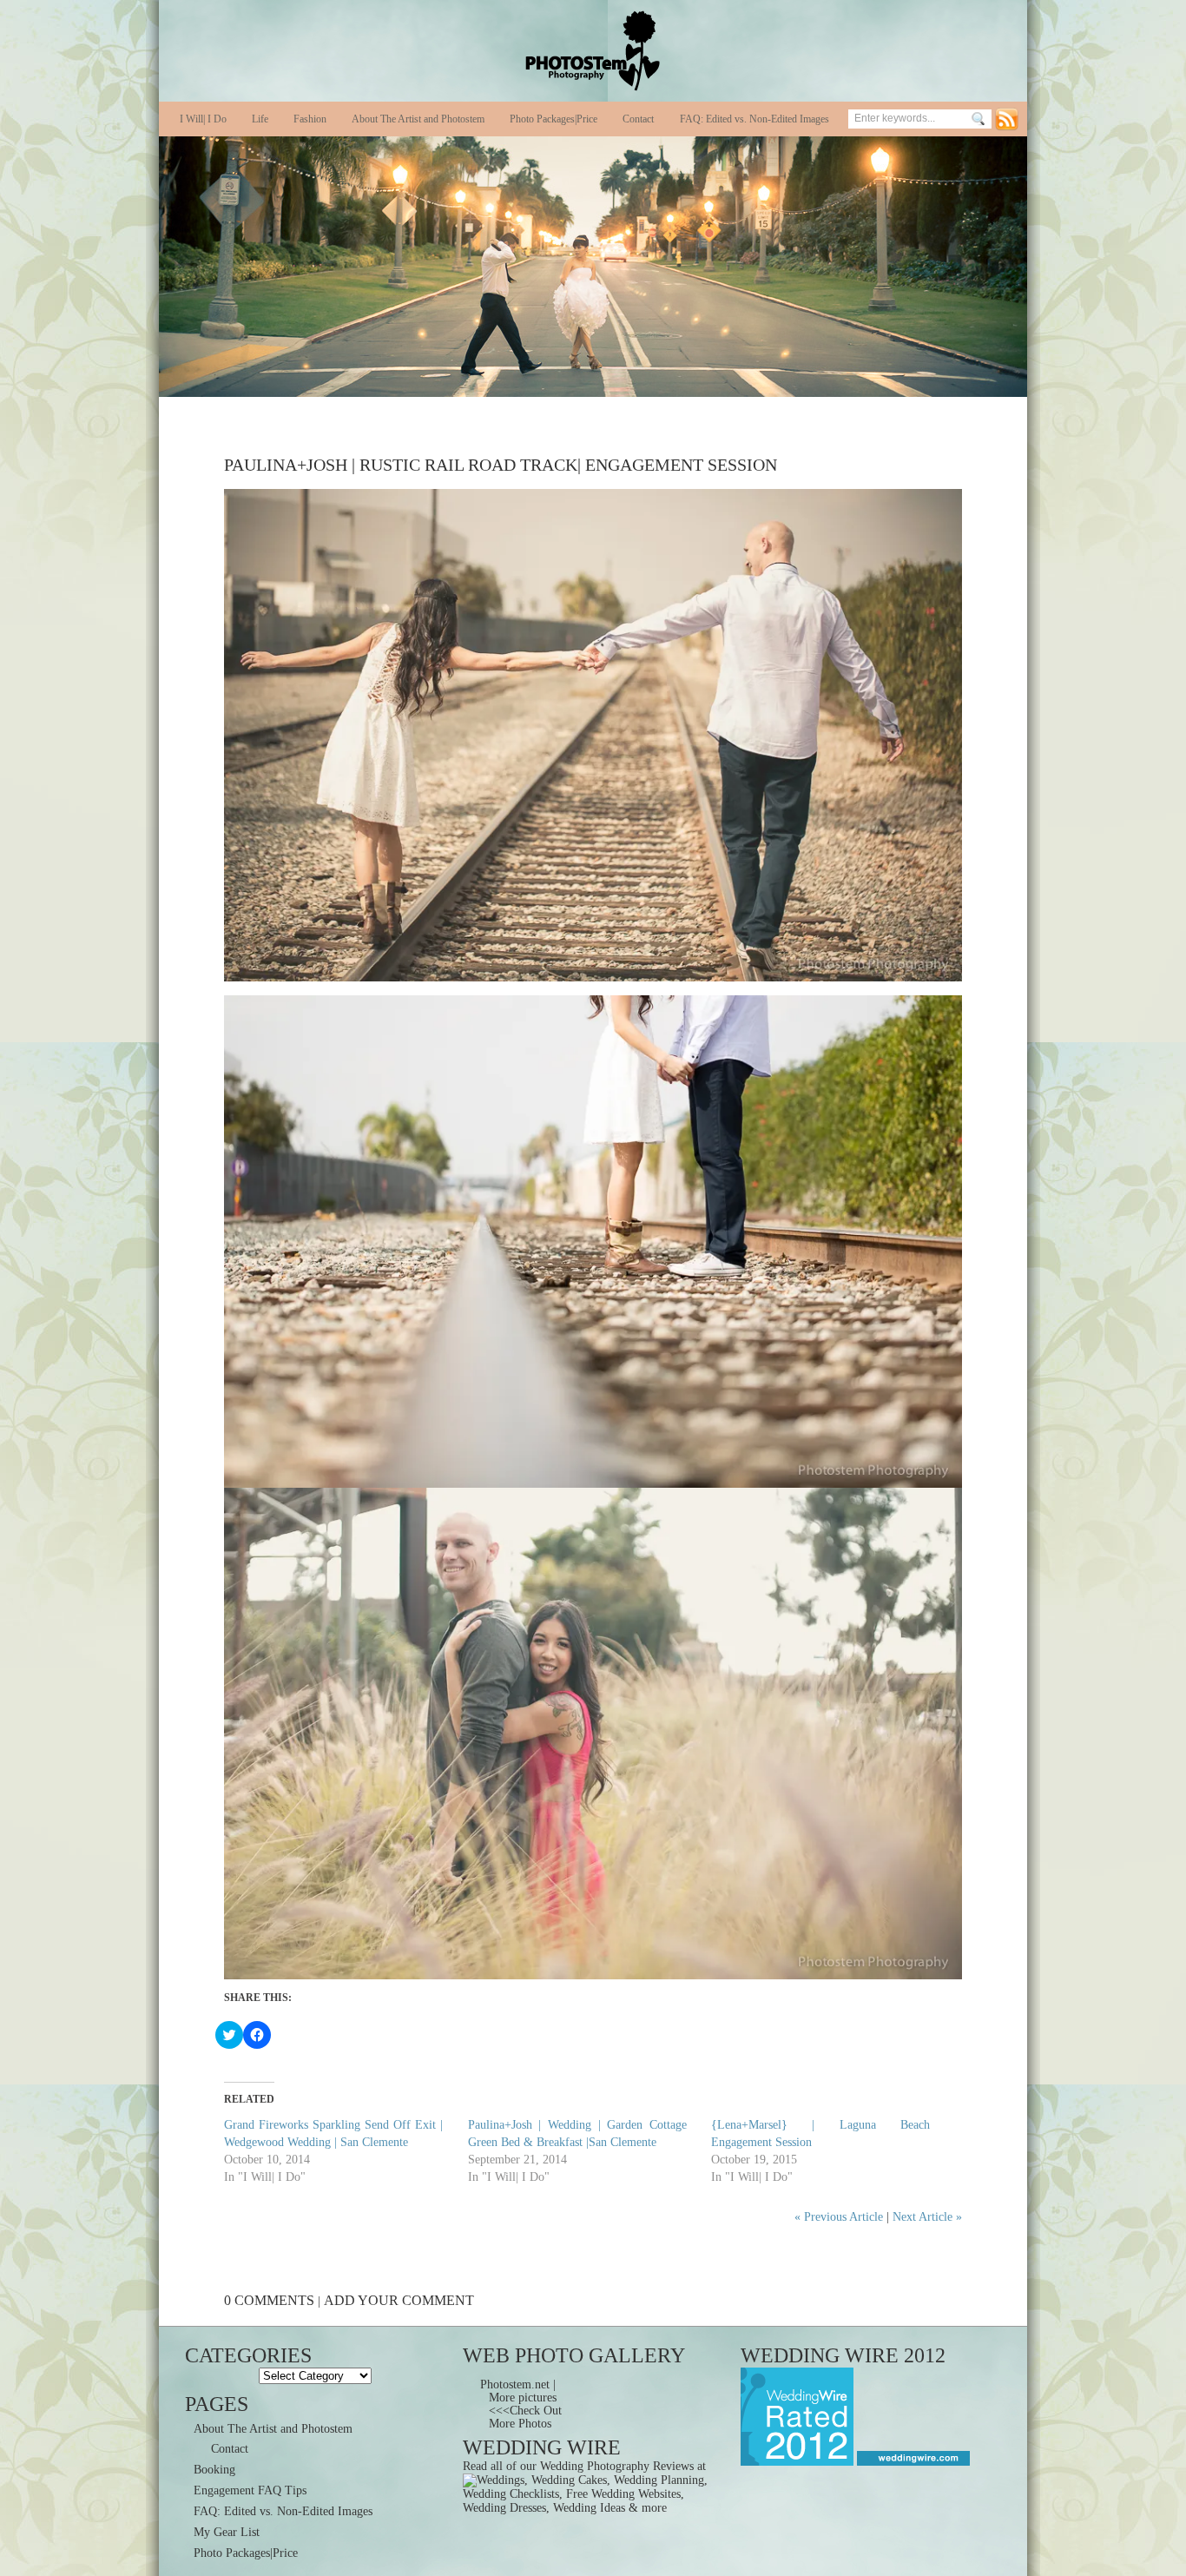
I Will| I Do (203, 119)
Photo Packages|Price (553, 119)
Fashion (310, 119)
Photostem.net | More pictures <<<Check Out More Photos (521, 2404)
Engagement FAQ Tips (250, 2490)
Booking (214, 2470)
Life (260, 119)
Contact (638, 119)
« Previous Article (839, 2217)
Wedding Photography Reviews (617, 2466)
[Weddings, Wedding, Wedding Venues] (912, 2462)
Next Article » (927, 2217)
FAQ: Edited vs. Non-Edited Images (754, 119)
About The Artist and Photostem (418, 119)
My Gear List (227, 2532)
